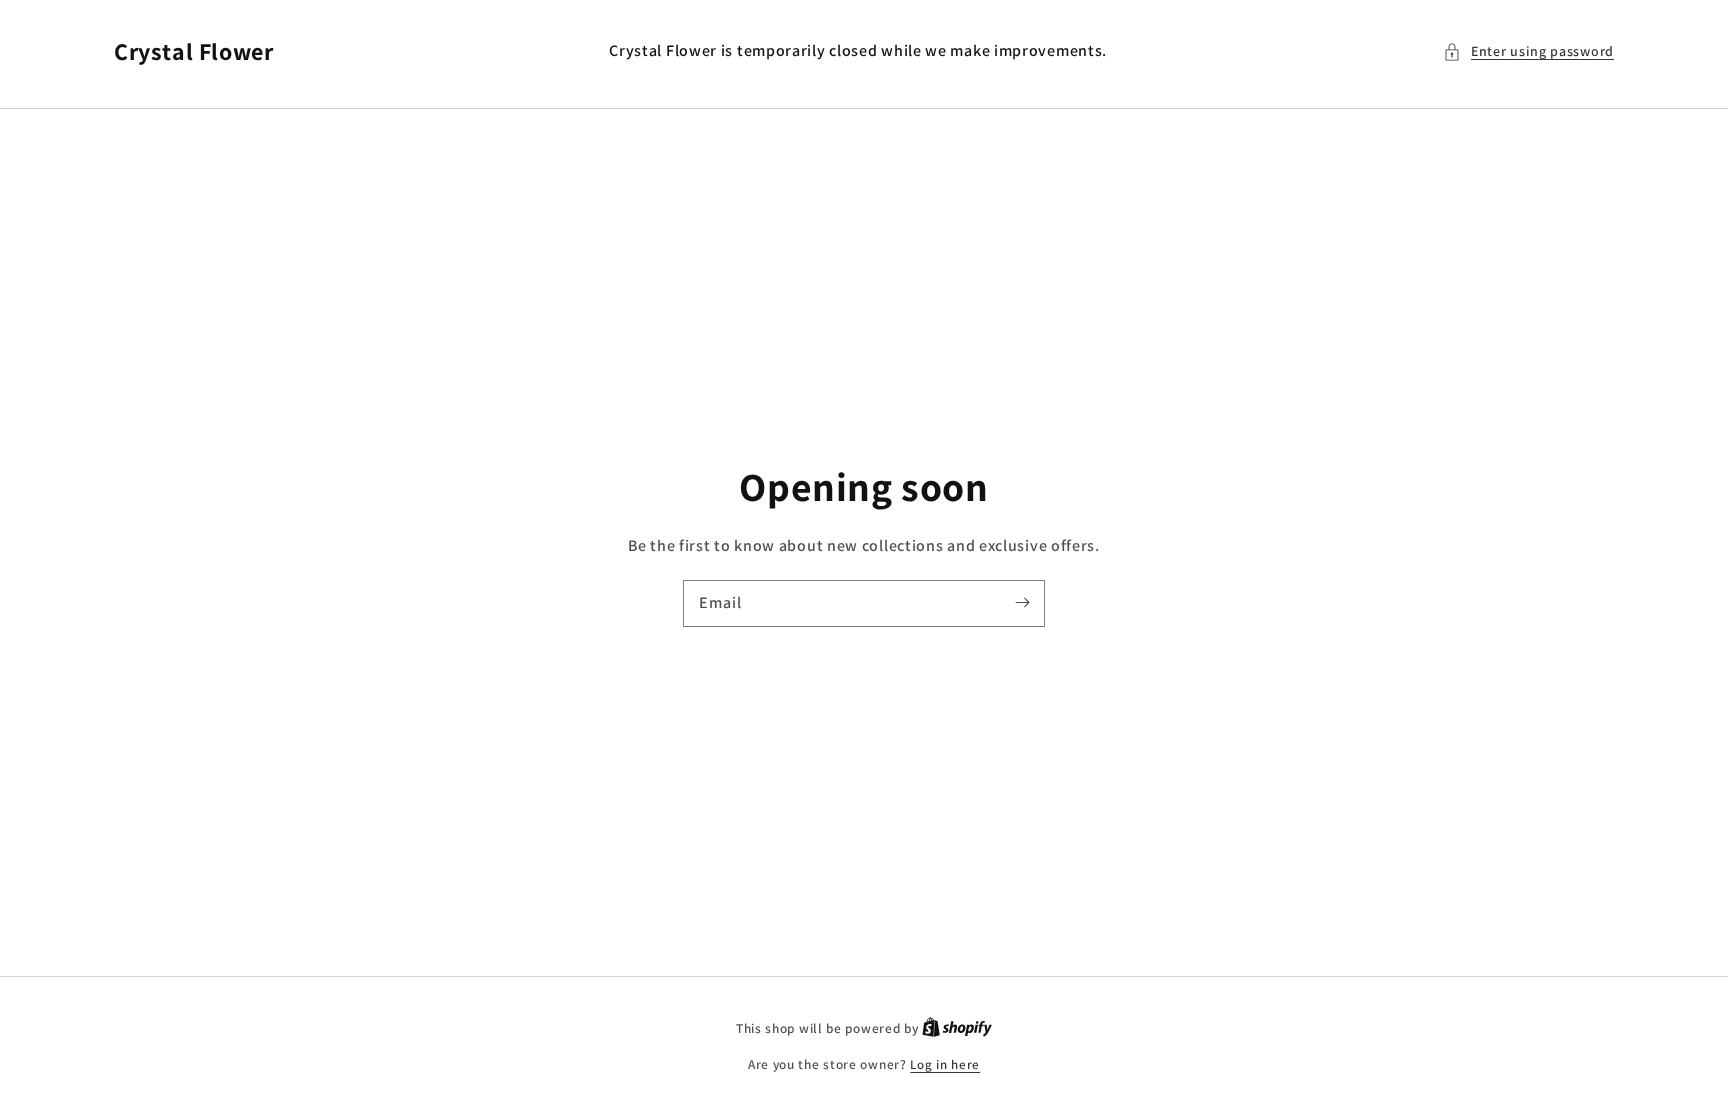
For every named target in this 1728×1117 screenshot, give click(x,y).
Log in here (945, 1064)
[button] (1528, 51)
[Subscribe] (1022, 603)
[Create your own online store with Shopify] (957, 1028)
